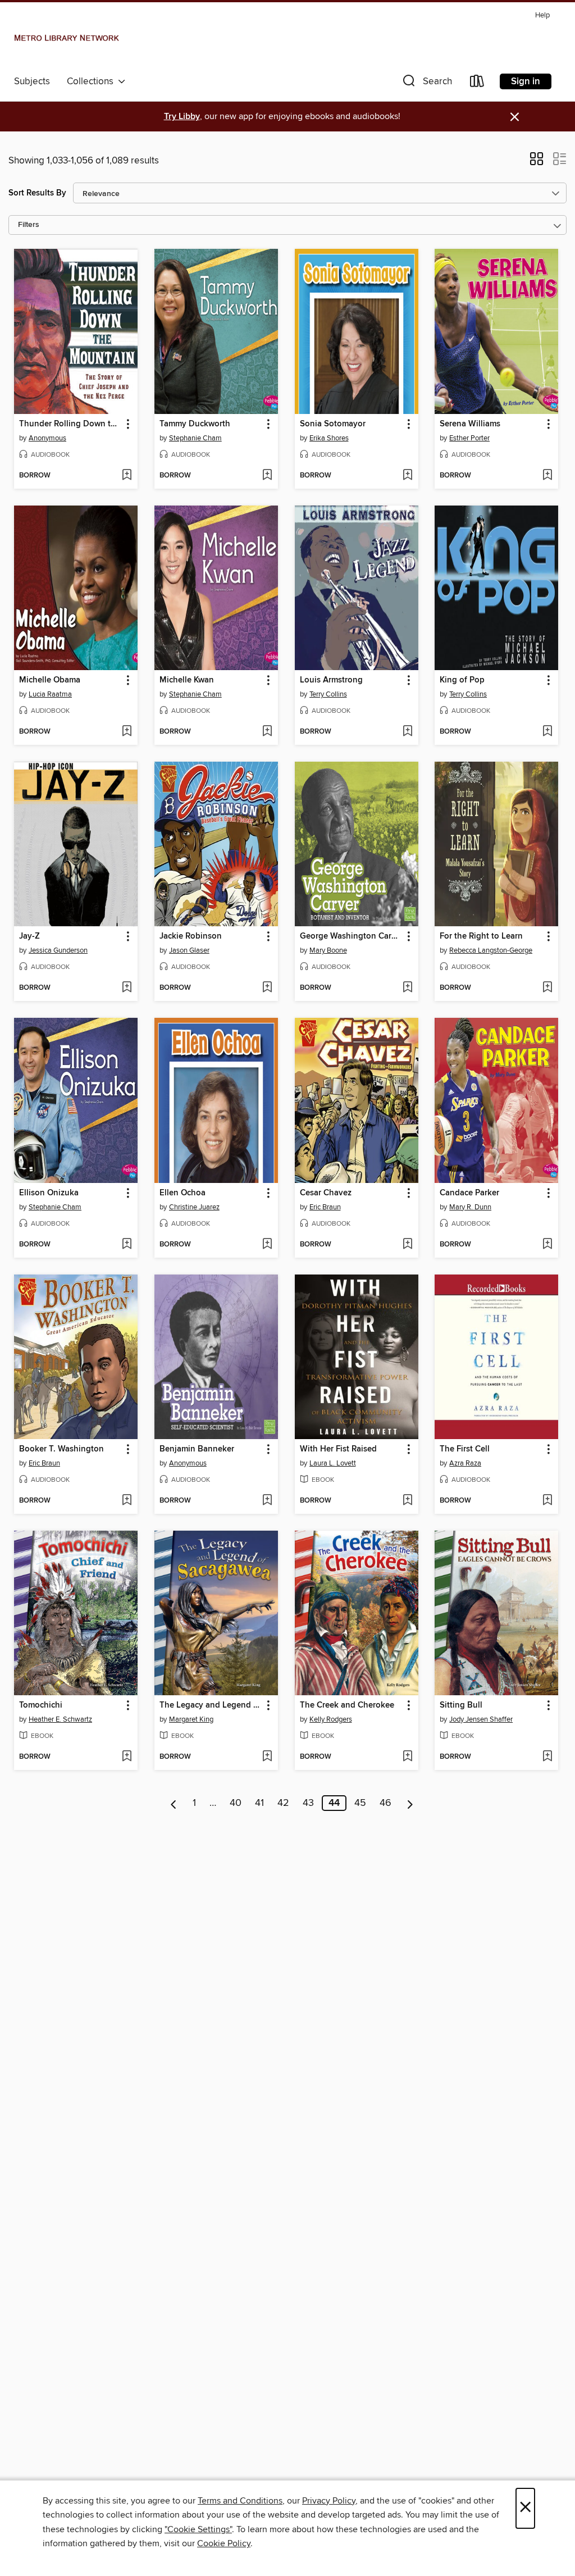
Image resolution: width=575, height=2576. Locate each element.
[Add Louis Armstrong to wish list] (407, 732)
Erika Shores (329, 438)
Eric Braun (325, 1207)
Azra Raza (465, 1463)
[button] (426, 83)
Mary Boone (328, 950)
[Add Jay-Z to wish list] (127, 988)
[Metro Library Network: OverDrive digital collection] (67, 39)
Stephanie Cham (195, 438)
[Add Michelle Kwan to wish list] (267, 732)
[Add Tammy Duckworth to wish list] (267, 476)
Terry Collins (328, 694)
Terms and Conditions (240, 2501)
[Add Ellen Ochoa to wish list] (267, 1245)
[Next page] (410, 1803)
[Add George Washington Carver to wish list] (407, 988)
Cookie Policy (224, 2543)
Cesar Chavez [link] (326, 1193)
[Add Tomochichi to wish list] (127, 1757)
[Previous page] (174, 1803)
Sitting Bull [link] (461, 1705)
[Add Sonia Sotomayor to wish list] (407, 476)
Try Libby (182, 117)
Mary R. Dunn (470, 1207)
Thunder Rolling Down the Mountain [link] (70, 424)
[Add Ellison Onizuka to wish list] (127, 1245)
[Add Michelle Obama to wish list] (127, 732)
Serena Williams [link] (470, 424)
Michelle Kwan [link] (187, 680)
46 (385, 1803)
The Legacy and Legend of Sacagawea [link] (211, 1705)
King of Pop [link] (462, 680)
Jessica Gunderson (58, 950)
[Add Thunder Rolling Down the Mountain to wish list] (127, 476)
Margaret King (191, 1719)
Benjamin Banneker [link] (197, 1449)
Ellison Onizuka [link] (49, 1193)
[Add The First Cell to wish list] (547, 1501)
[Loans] (477, 83)
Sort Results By (37, 193)
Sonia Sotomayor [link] (333, 424)
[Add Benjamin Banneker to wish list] (267, 1501)
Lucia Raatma (50, 694)
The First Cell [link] (465, 1449)
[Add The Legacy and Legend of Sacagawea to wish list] (267, 1757)
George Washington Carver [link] (351, 936)
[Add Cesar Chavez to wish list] (407, 1245)
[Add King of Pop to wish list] (547, 732)
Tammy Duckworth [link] (195, 424)
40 (236, 1803)
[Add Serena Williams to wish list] (547, 476)
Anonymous (47, 438)
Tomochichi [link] (41, 1705)
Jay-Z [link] (29, 936)
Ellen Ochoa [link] (182, 1193)
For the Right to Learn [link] (481, 936)
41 (259, 1803)
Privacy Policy (329, 2501)
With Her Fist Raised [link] (338, 1449)
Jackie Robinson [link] (191, 936)
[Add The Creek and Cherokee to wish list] (407, 1757)
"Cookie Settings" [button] (198, 2529)
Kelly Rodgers (331, 1719)
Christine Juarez (194, 1207)
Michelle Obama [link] (50, 680)
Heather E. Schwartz (60, 1719)
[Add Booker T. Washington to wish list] (127, 1501)
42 (283, 1803)
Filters (29, 225)
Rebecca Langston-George (491, 950)
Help (542, 15)
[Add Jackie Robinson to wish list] (267, 988)
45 (360, 1803)
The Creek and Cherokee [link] (347, 1705)
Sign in (526, 81)
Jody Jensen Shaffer (481, 1719)
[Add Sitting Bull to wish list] (547, 1757)
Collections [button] (92, 81)
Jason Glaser (189, 950)
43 (308, 1803)
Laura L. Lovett (333, 1463)
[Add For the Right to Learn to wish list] (547, 988)
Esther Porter (469, 438)
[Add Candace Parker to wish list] (547, 1245)
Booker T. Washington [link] (61, 1449)
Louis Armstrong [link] (331, 680)
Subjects (32, 81)
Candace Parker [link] (469, 1193)
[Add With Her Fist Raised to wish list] (407, 1501)
